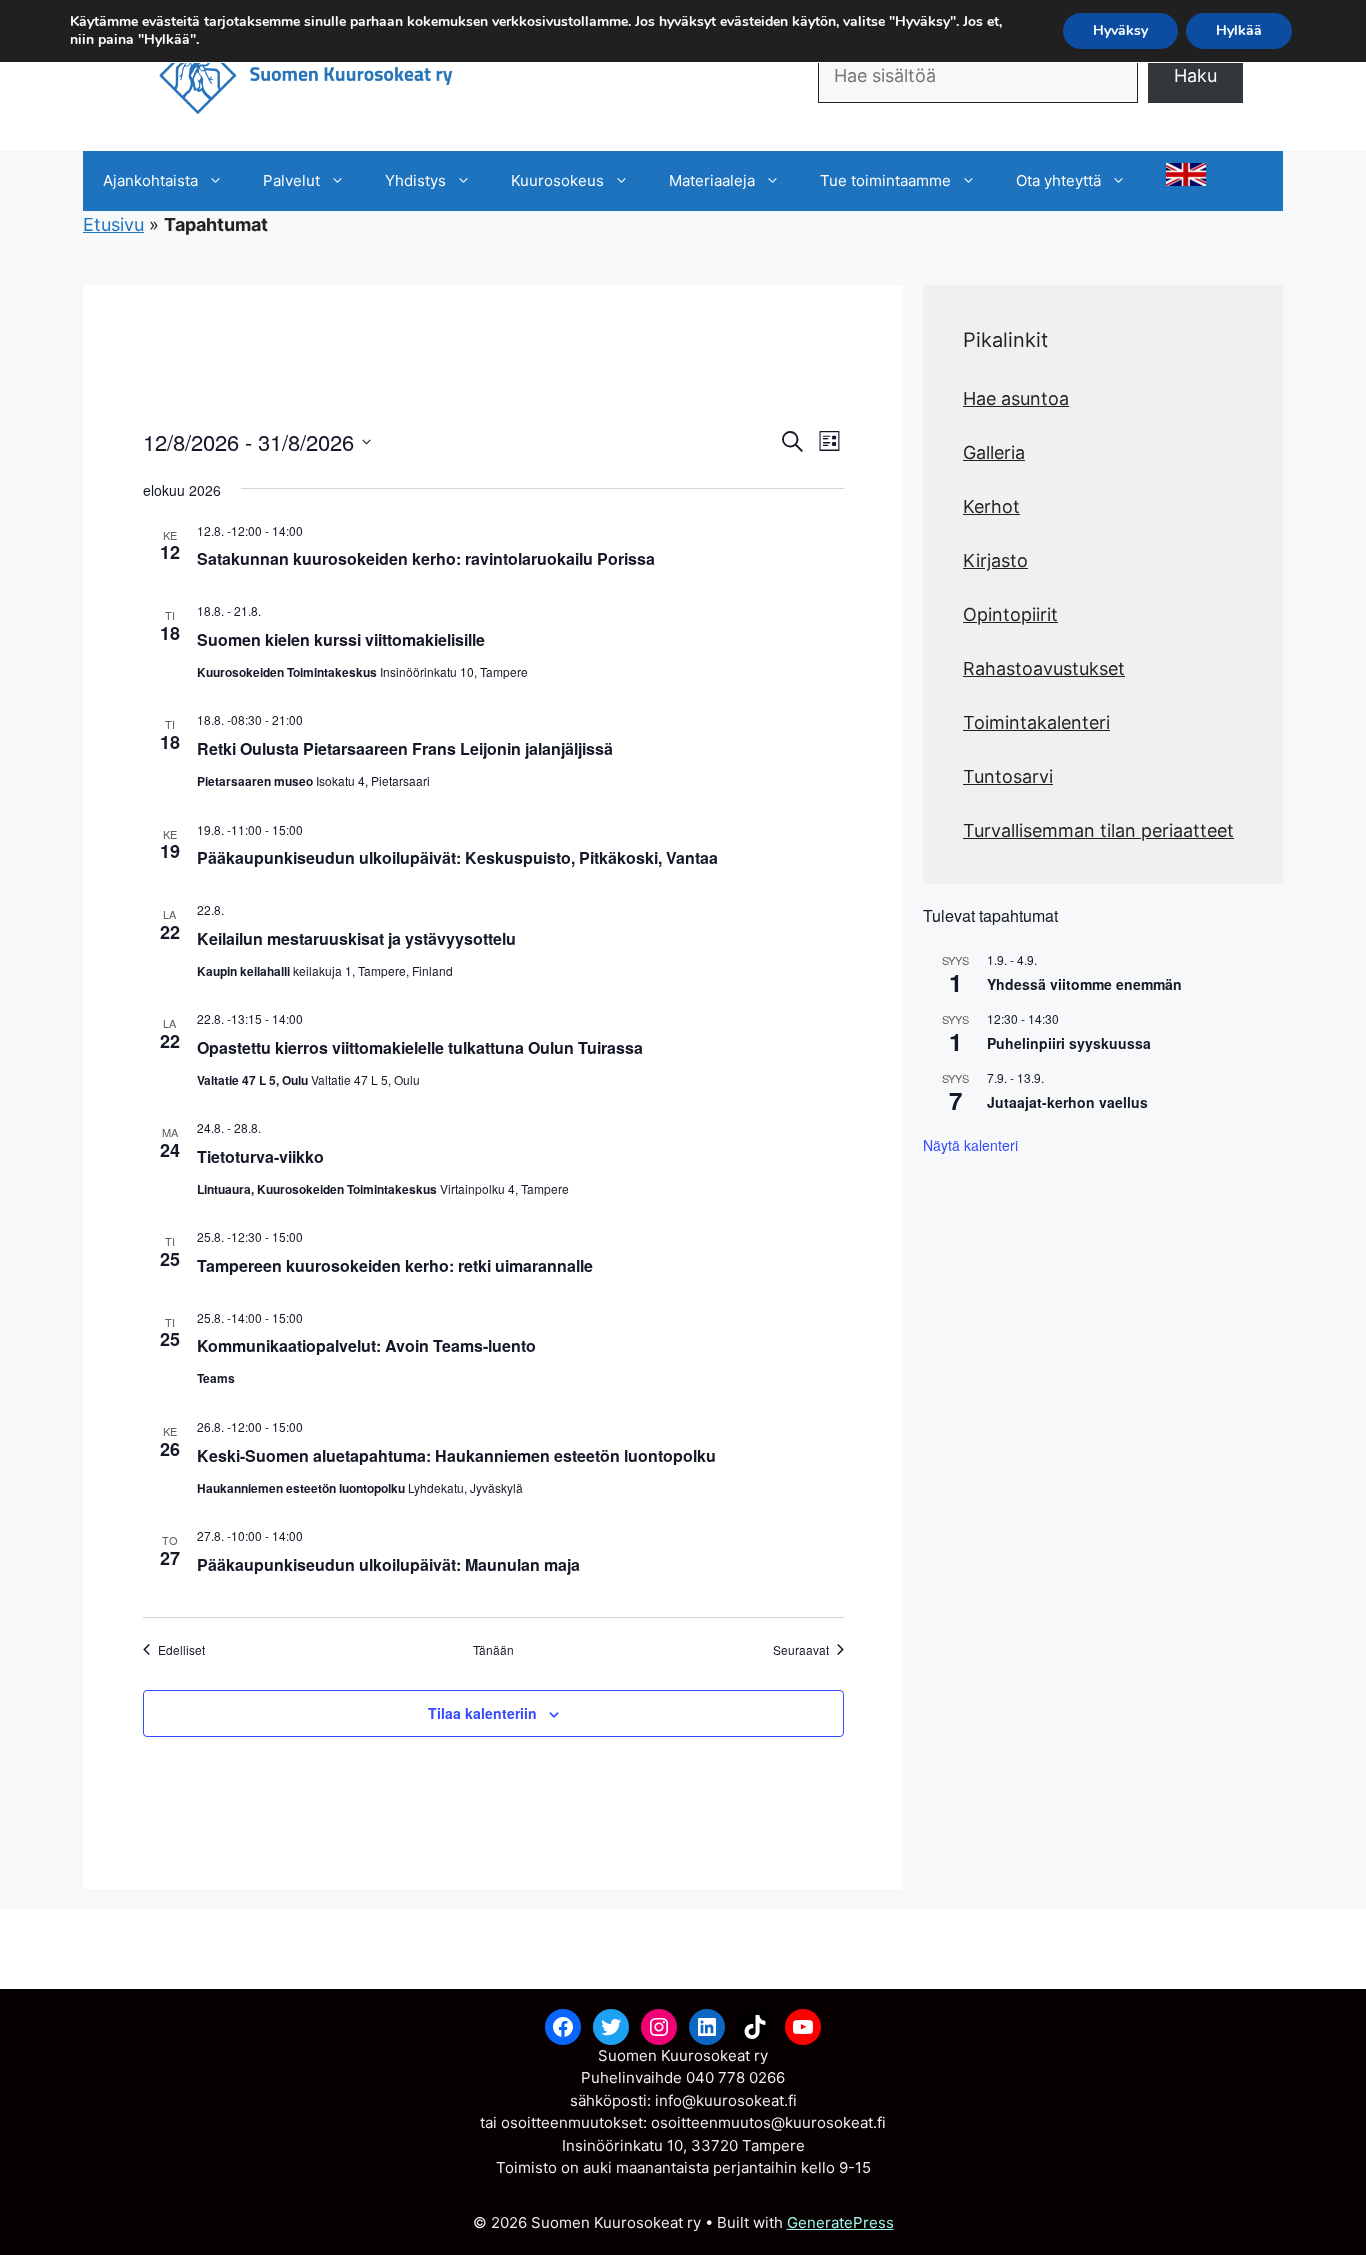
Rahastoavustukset (1044, 668)
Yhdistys (415, 180)
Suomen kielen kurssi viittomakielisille (341, 639)
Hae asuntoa (1016, 398)
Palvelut (291, 180)
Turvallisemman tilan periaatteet (1098, 830)
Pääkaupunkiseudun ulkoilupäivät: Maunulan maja (388, 1564)
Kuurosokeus (557, 180)
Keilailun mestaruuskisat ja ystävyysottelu (356, 938)
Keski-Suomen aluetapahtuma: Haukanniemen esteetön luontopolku (456, 1455)
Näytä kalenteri (970, 1145)
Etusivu (113, 224)
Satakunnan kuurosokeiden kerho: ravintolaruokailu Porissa (426, 558)
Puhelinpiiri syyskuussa (1069, 1043)
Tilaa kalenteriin (482, 1713)
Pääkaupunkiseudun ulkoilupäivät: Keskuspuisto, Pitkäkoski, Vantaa (457, 857)
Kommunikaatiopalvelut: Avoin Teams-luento (366, 1345)
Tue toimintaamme (885, 180)
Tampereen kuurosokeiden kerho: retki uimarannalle (395, 1265)
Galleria (994, 452)
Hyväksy (1120, 30)
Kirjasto (995, 560)
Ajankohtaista (150, 180)
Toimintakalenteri (1036, 722)
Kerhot (991, 506)
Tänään (493, 1650)
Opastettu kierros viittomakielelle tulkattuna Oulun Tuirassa (420, 1047)
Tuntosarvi (1008, 776)
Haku (1195, 75)
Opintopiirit (1010, 614)
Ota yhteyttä (1058, 180)
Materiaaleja (712, 180)
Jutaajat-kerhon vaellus (1067, 1102)
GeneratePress (840, 2222)
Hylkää (1239, 30)
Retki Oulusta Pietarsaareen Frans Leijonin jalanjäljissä (405, 748)
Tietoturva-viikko (260, 1156)
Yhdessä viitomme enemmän (1084, 984)
